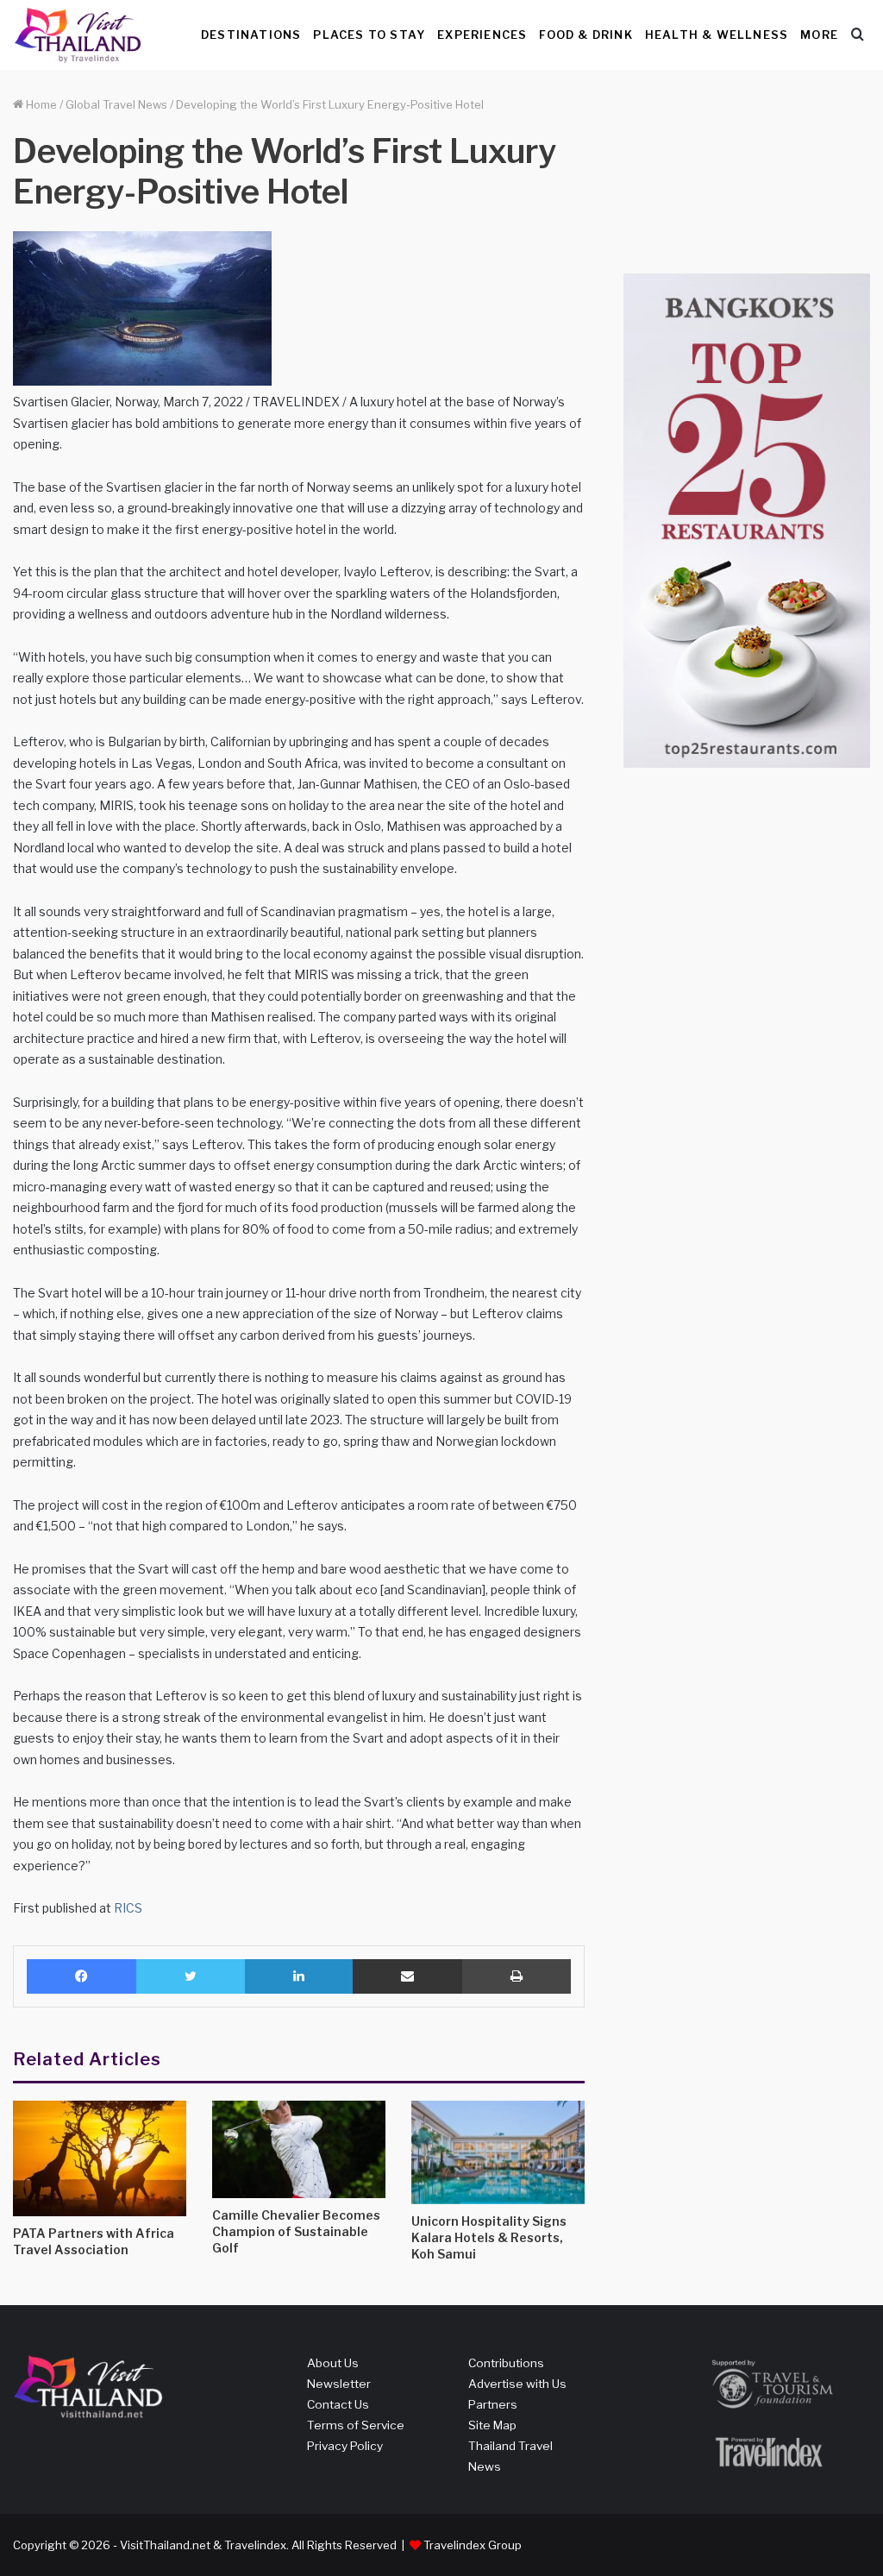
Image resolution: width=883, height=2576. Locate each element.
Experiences (482, 35)
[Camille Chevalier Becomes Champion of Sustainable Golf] (299, 2149)
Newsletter (339, 2384)
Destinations (251, 35)
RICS (128, 1908)
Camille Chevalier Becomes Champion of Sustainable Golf (296, 2231)
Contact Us (338, 2404)
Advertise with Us (517, 2384)
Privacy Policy (345, 2446)
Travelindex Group (473, 2545)
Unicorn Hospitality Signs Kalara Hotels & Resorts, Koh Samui (489, 2237)
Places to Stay (369, 35)
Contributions (506, 2363)
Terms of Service (356, 2425)
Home (40, 104)
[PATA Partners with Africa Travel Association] (100, 2158)
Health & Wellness (717, 35)
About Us (333, 2363)
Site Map (492, 2425)
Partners (493, 2404)
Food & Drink (586, 35)
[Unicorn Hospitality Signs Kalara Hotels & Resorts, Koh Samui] (498, 2152)
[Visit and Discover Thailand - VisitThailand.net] (78, 35)
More (819, 35)
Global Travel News (116, 104)
